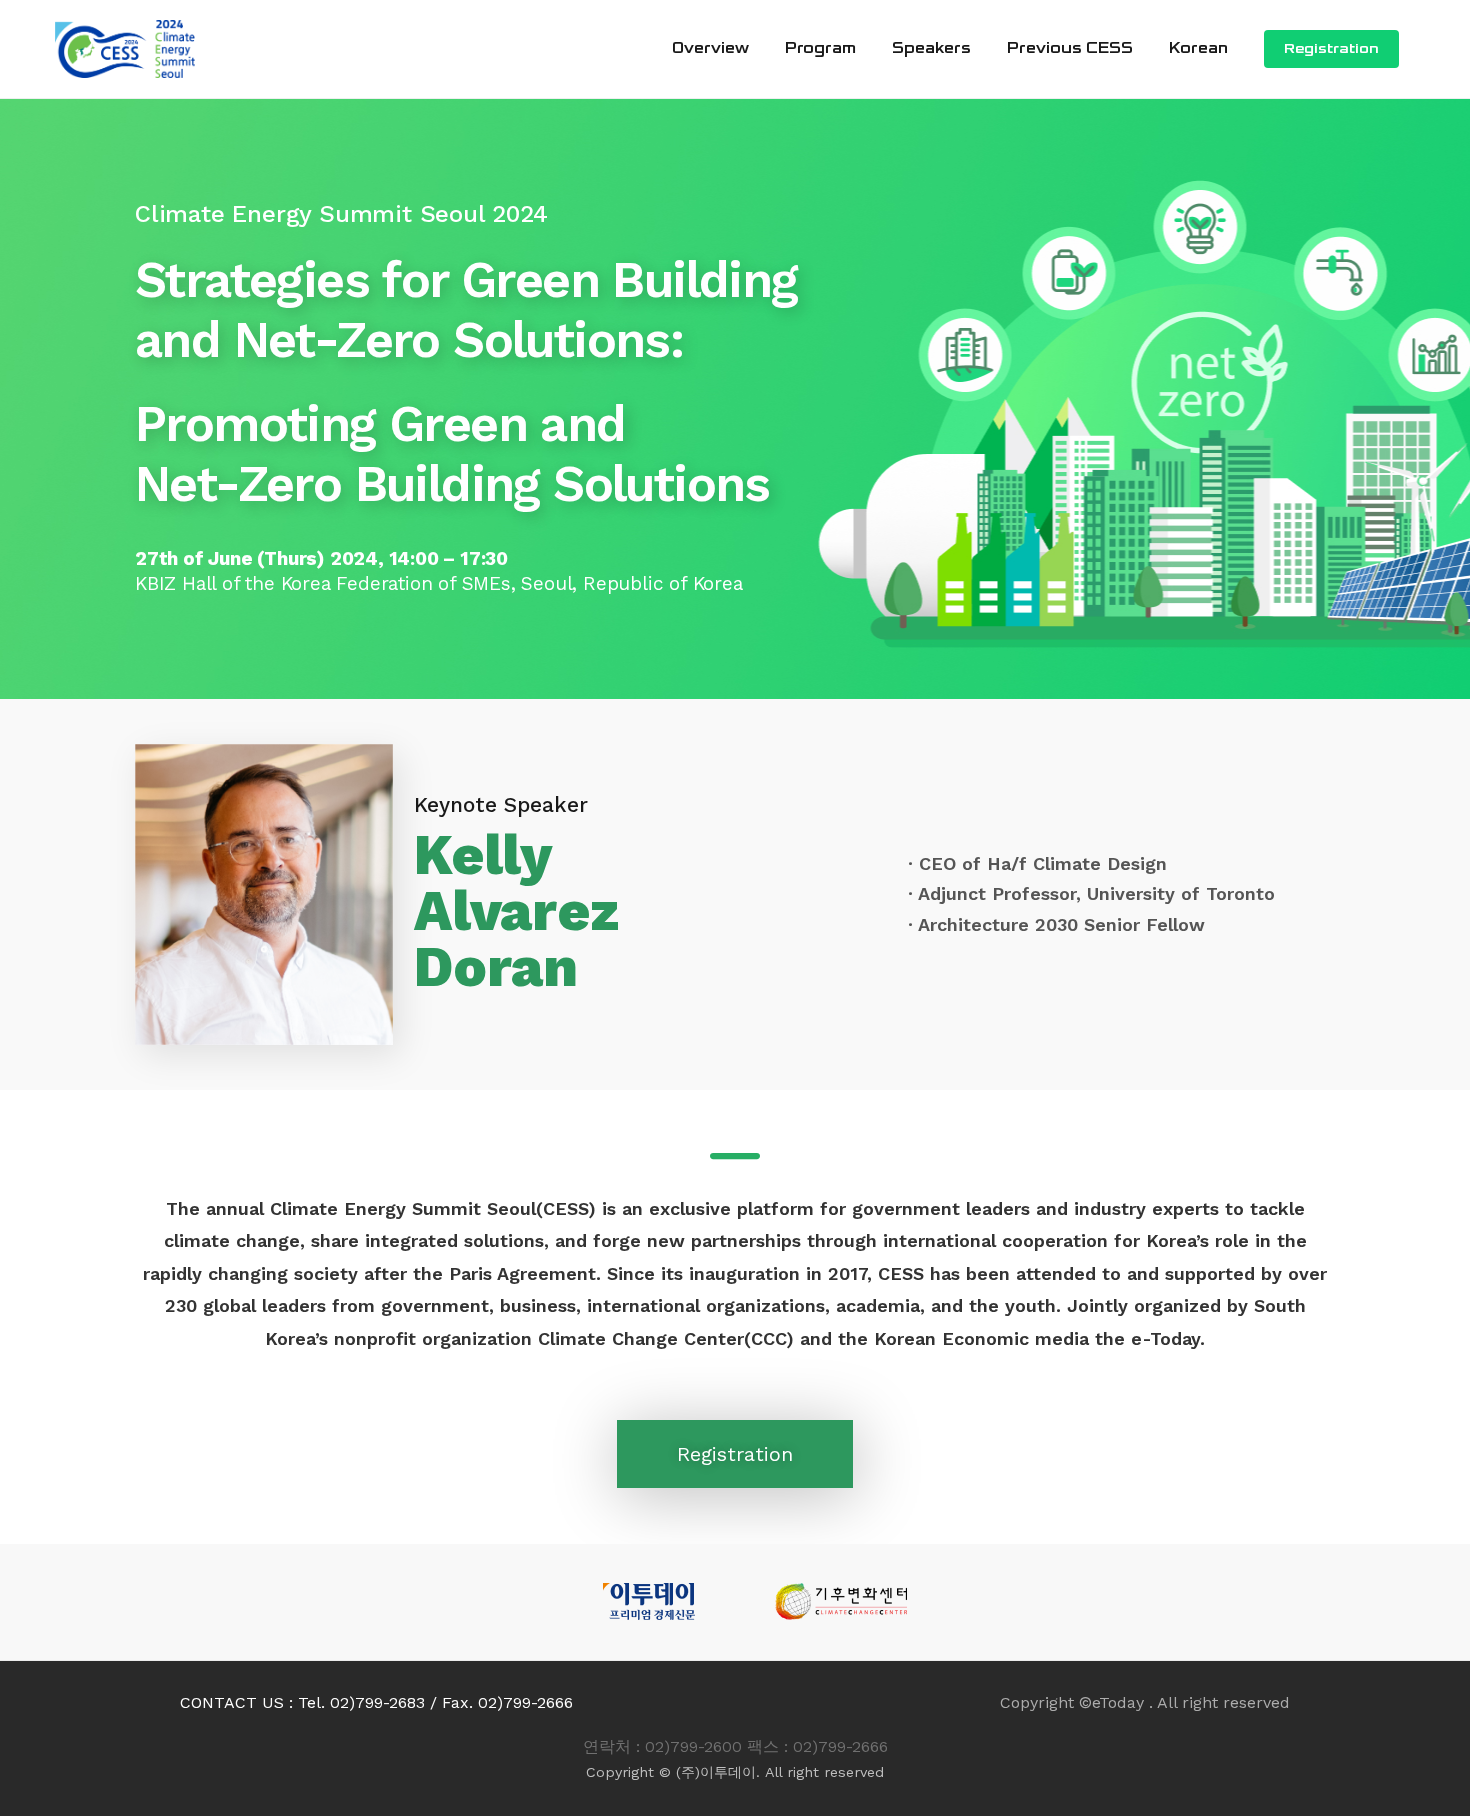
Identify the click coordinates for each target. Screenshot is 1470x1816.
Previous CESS (1070, 48)
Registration (1331, 49)
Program (820, 48)
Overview (710, 48)
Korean (1198, 48)
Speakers (931, 48)
